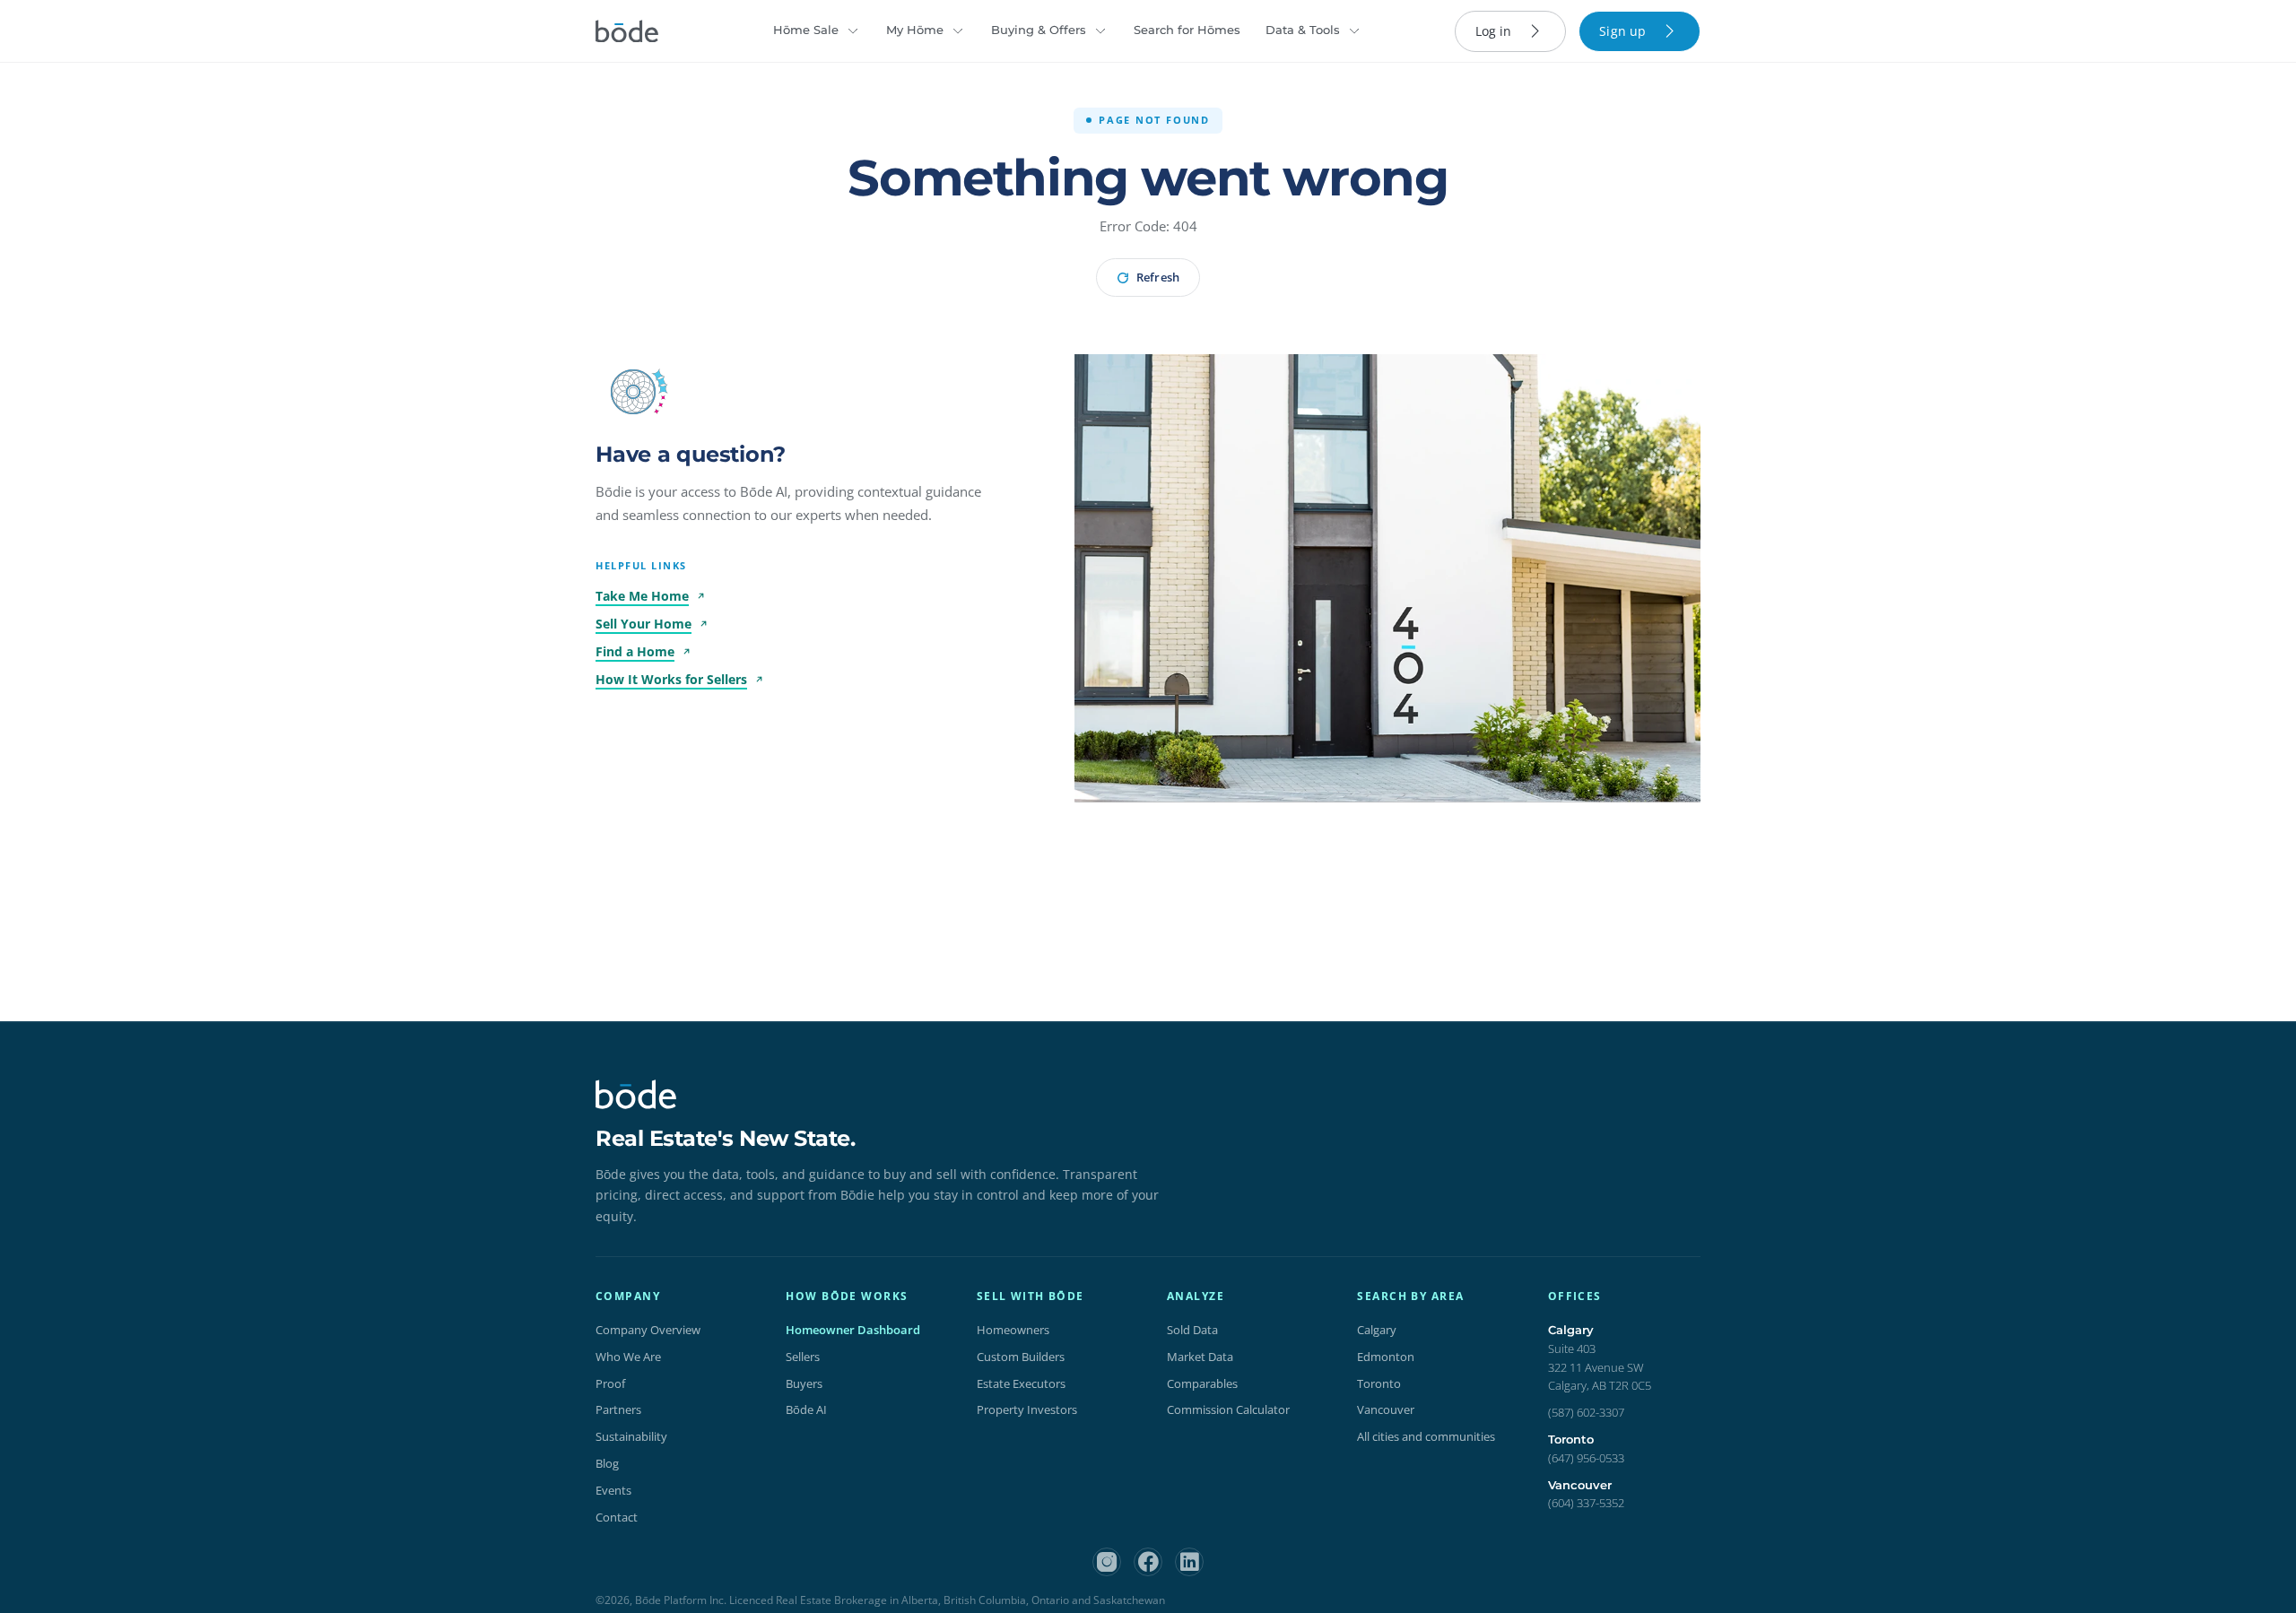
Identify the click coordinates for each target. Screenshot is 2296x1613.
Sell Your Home (644, 624)
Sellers (803, 1357)
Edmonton (1386, 1357)
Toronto (1379, 1383)
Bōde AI (806, 1409)
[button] (633, 392)
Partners (618, 1409)
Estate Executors (1021, 1383)
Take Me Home (642, 596)
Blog (607, 1463)
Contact (617, 1517)
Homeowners (1013, 1330)
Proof (610, 1383)
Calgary (1377, 1330)
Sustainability (631, 1436)
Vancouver (1386, 1409)
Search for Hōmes (1187, 30)
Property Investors (1027, 1409)
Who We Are (628, 1357)
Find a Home (635, 651)
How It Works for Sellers (671, 679)
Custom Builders (1021, 1357)
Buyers (804, 1383)
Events (613, 1490)
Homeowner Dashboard (853, 1330)
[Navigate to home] (627, 31)
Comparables (1202, 1383)
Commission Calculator (1228, 1409)
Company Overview (648, 1330)
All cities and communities (1426, 1436)
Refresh (1157, 277)
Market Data (1200, 1357)
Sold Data (1192, 1330)
